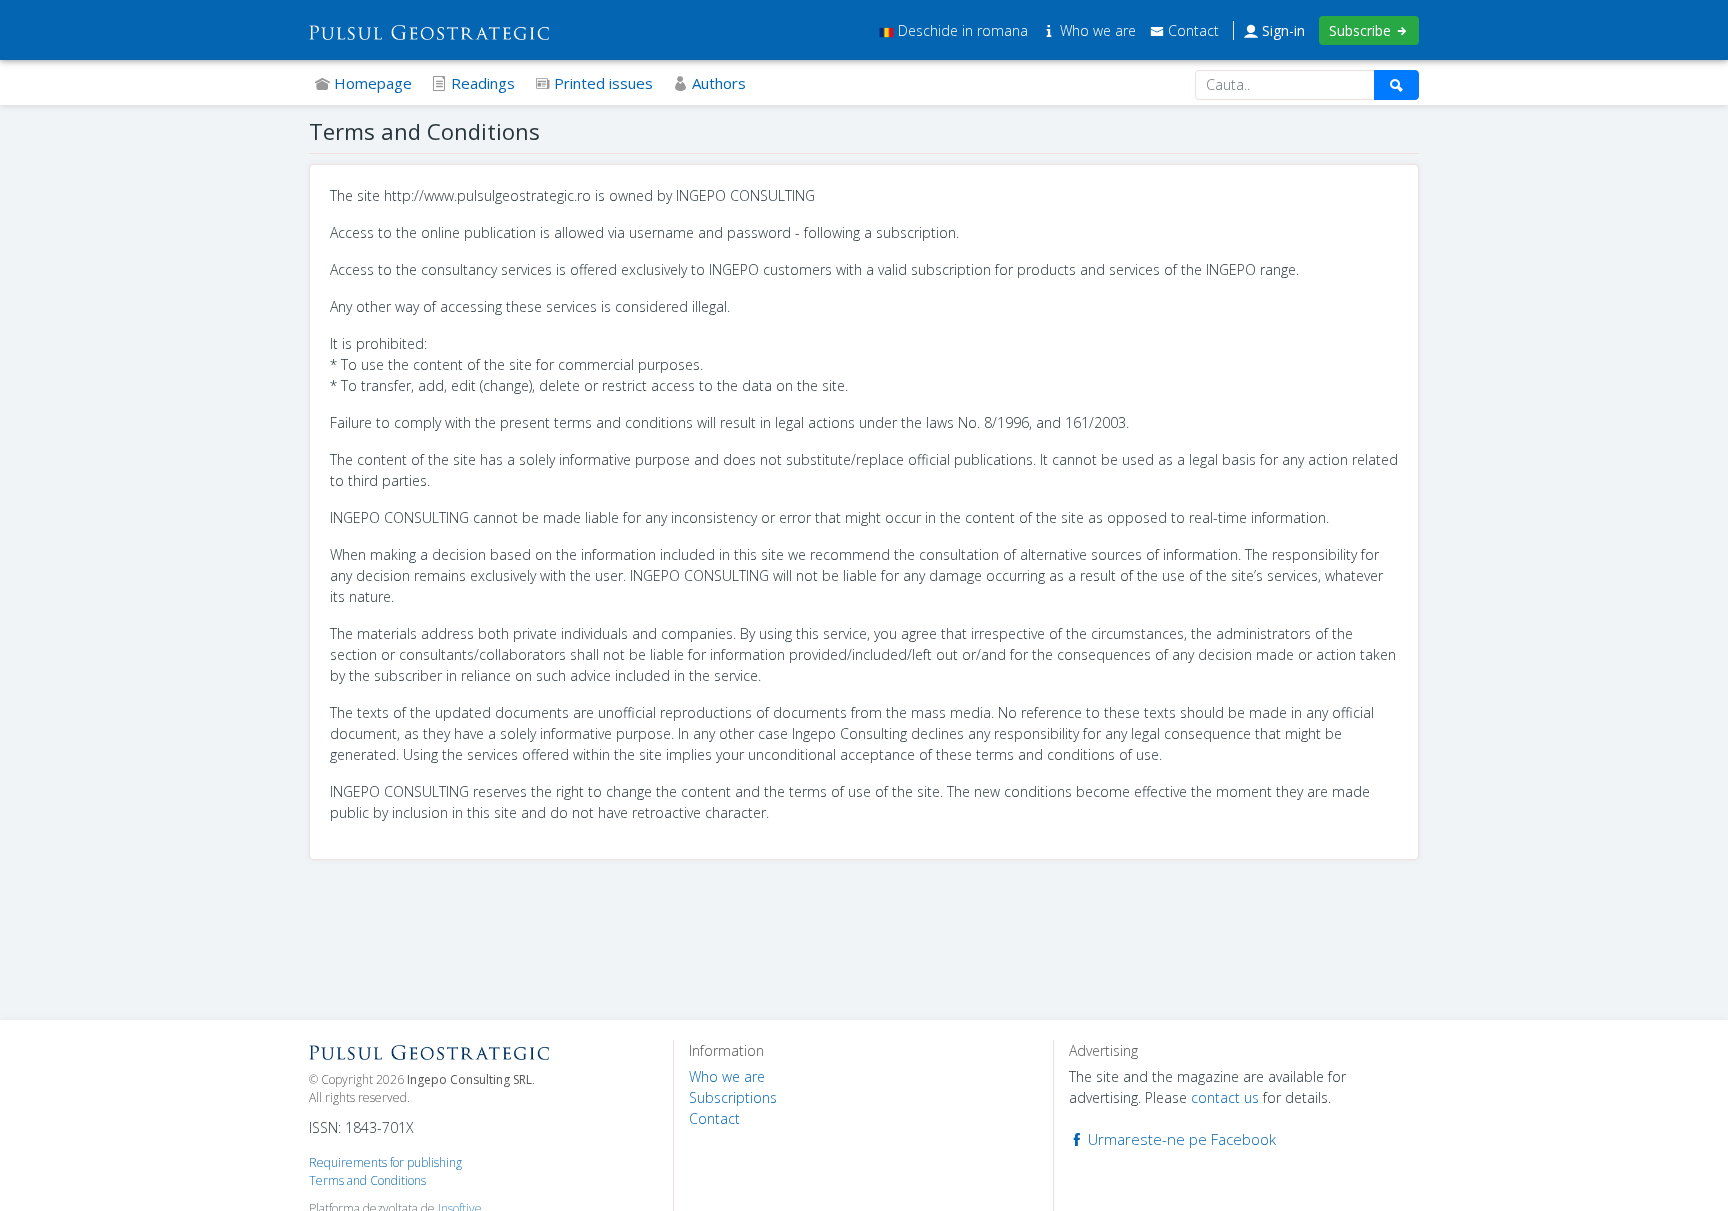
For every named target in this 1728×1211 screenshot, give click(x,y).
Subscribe (1362, 30)
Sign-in (1281, 30)
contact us (1225, 1097)
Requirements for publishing (385, 1162)
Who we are (1098, 30)
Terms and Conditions (367, 1180)
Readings (481, 83)
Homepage (371, 83)
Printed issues (601, 83)
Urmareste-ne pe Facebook (1180, 1139)
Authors (717, 83)
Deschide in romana (961, 30)
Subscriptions (733, 1097)
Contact (1191, 30)
